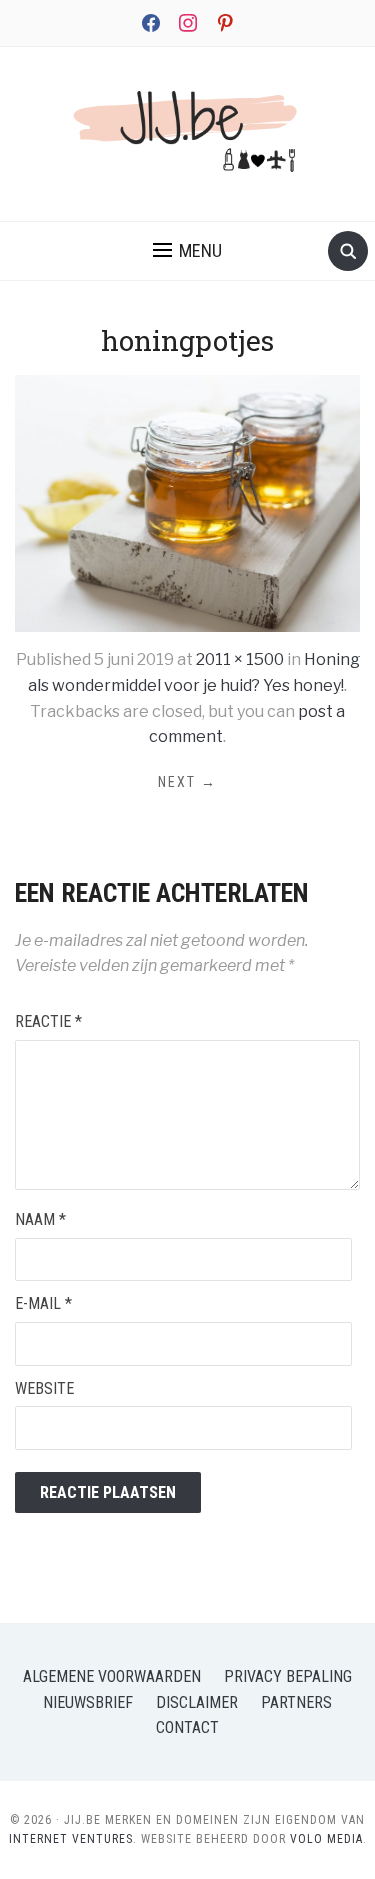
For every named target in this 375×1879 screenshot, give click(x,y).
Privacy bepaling (288, 1676)
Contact (187, 1727)
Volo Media (326, 1839)
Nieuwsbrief (88, 1702)
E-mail (43, 1303)
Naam (40, 1219)
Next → (187, 782)
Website (44, 1388)
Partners (296, 1702)
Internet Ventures (71, 1839)
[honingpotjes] (187, 502)
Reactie (48, 1021)
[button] (187, 251)
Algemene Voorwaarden (112, 1676)
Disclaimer (197, 1702)
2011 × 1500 (240, 659)
